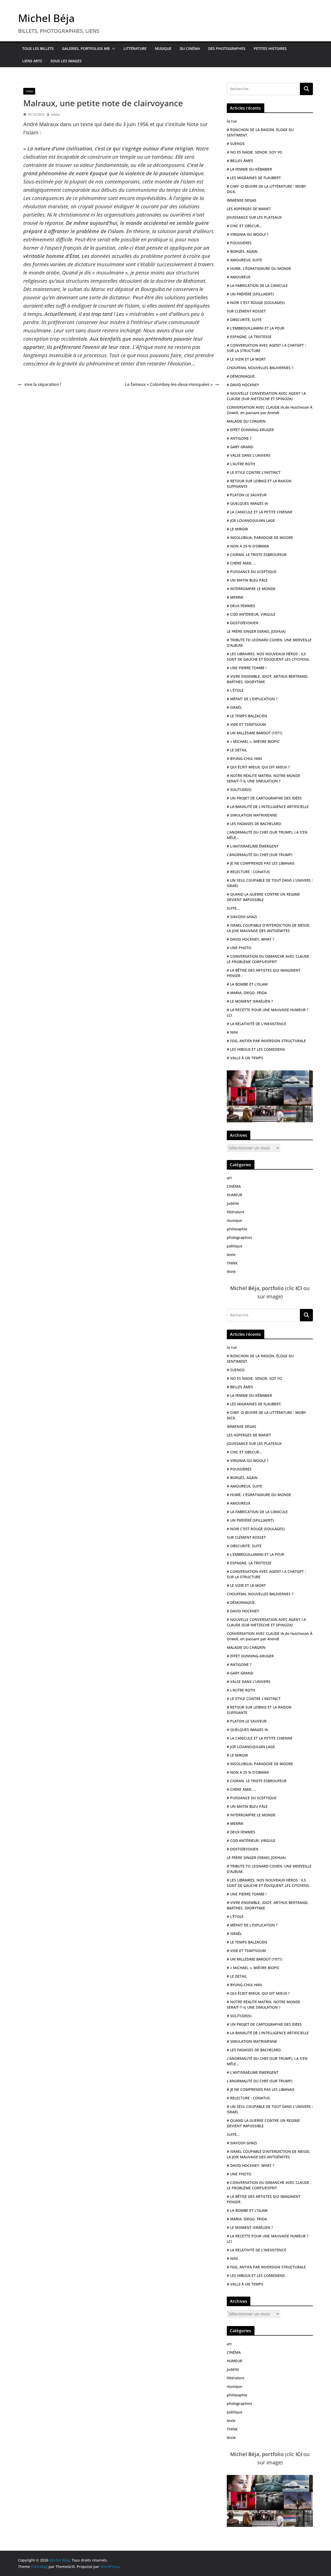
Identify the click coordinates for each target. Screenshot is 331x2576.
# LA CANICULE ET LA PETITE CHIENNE (260, 512)
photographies (239, 1237)
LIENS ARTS (32, 61)
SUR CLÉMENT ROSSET (246, 311)
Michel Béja (46, 18)
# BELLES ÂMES (240, 161)
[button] (112, 49)
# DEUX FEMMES (241, 606)
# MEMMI (235, 597)
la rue (232, 121)
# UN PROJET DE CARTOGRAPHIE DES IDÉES (264, 798)
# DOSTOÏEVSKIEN (243, 623)
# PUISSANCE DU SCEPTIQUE (252, 572)
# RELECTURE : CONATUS (248, 872)
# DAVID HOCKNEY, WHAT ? (250, 939)
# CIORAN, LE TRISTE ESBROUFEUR (257, 555)
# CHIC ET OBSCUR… (244, 226)
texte (231, 1255)
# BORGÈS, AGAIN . (243, 251)
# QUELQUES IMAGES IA (247, 503)
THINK (29, 91)
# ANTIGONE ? (239, 438)
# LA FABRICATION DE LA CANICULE (257, 285)
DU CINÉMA (190, 48)
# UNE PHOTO (239, 948)
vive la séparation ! (43, 384)
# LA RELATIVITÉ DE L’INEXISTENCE (257, 1024)
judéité (233, 1203)
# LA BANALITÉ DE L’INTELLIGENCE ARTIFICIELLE (268, 807)
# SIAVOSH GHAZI (242, 917)
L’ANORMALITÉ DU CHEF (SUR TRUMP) (259, 855)
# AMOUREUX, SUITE (245, 260)
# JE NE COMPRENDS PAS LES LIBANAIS (261, 863)
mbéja (55, 114)
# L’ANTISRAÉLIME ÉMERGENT (253, 846)
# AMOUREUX (239, 277)
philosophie (237, 1229)
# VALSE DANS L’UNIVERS (249, 455)
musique (234, 1220)
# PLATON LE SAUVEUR (247, 495)
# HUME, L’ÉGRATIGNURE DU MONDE (259, 268)
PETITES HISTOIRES (270, 48)
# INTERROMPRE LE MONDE (251, 589)
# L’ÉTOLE (235, 690)
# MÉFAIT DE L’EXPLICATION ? (252, 699)
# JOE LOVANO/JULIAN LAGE (251, 520)
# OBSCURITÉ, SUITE (244, 320)
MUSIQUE (163, 48)
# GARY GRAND (240, 447)
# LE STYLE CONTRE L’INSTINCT (254, 472)
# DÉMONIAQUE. (241, 376)
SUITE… (233, 908)
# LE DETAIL (237, 750)
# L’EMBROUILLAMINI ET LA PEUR (255, 328)
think (231, 1272)
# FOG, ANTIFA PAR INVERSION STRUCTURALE (266, 1041)
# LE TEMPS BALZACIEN (247, 716)
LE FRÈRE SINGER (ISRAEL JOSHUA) (256, 631)
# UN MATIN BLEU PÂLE (247, 580)
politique (235, 1246)
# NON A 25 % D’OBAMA (248, 546)
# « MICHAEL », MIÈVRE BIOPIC (253, 741)
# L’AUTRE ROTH (241, 464)
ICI (299, 1288)
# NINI (232, 1032)
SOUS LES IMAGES (66, 61)
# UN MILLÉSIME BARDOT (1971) (254, 733)
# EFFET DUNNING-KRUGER (250, 430)
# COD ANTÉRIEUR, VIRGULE (251, 614)
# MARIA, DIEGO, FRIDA (247, 993)
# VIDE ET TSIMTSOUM (246, 724)
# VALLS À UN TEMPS (245, 1058)
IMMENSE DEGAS (242, 200)
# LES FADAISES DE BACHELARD (254, 824)
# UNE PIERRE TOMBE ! (247, 668)
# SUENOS (236, 144)
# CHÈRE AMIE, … (242, 563)
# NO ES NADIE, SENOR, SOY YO (254, 152)
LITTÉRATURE (135, 48)
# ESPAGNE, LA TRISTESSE (249, 337)
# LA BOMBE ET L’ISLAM (247, 984)
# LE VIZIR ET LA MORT (246, 359)
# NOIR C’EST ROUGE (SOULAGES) (256, 303)
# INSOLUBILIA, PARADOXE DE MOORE (260, 538)
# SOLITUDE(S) (239, 790)
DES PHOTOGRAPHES (227, 48)
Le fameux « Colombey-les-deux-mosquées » (169, 384)
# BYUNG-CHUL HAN (244, 759)
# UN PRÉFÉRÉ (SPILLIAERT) (250, 294)
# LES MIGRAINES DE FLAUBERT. (254, 178)
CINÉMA (234, 1186)
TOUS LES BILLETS (38, 48)
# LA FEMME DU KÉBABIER (249, 169)
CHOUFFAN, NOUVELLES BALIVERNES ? (260, 368)
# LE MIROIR (237, 529)
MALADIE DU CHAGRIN (246, 421)
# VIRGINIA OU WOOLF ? (248, 234)
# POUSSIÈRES (239, 243)
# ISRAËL (234, 707)
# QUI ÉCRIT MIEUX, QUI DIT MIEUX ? (258, 767)
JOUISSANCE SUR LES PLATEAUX (254, 217)
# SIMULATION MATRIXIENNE (252, 815)
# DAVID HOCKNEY (243, 385)
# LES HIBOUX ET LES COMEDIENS (256, 1049)
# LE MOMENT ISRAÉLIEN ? (250, 1001)
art (229, 1178)
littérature (236, 1212)
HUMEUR (235, 1195)
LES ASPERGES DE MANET (249, 209)
